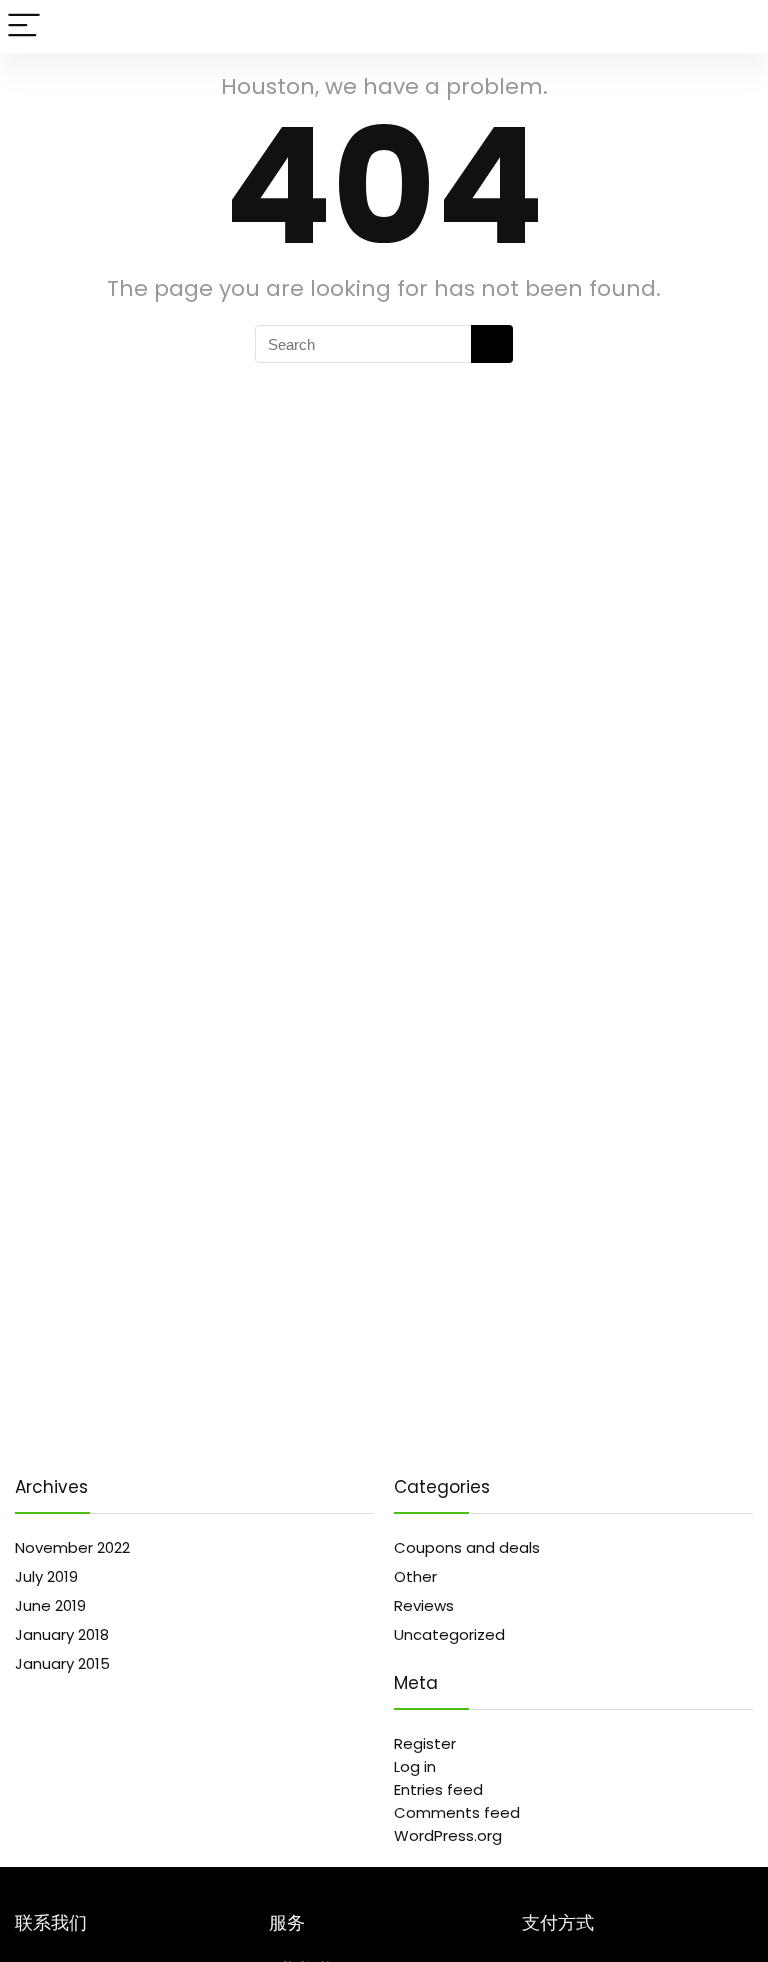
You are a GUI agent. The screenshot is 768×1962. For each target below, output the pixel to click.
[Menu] (24, 26)
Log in (415, 1766)
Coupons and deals (467, 1547)
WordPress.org (448, 1835)
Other (415, 1576)
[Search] (737, 26)
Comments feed (457, 1812)
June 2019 (50, 1605)
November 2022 (72, 1547)
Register (425, 1743)
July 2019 (46, 1576)
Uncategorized (449, 1634)
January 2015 (62, 1663)
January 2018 (62, 1634)
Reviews (424, 1605)
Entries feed (438, 1789)
